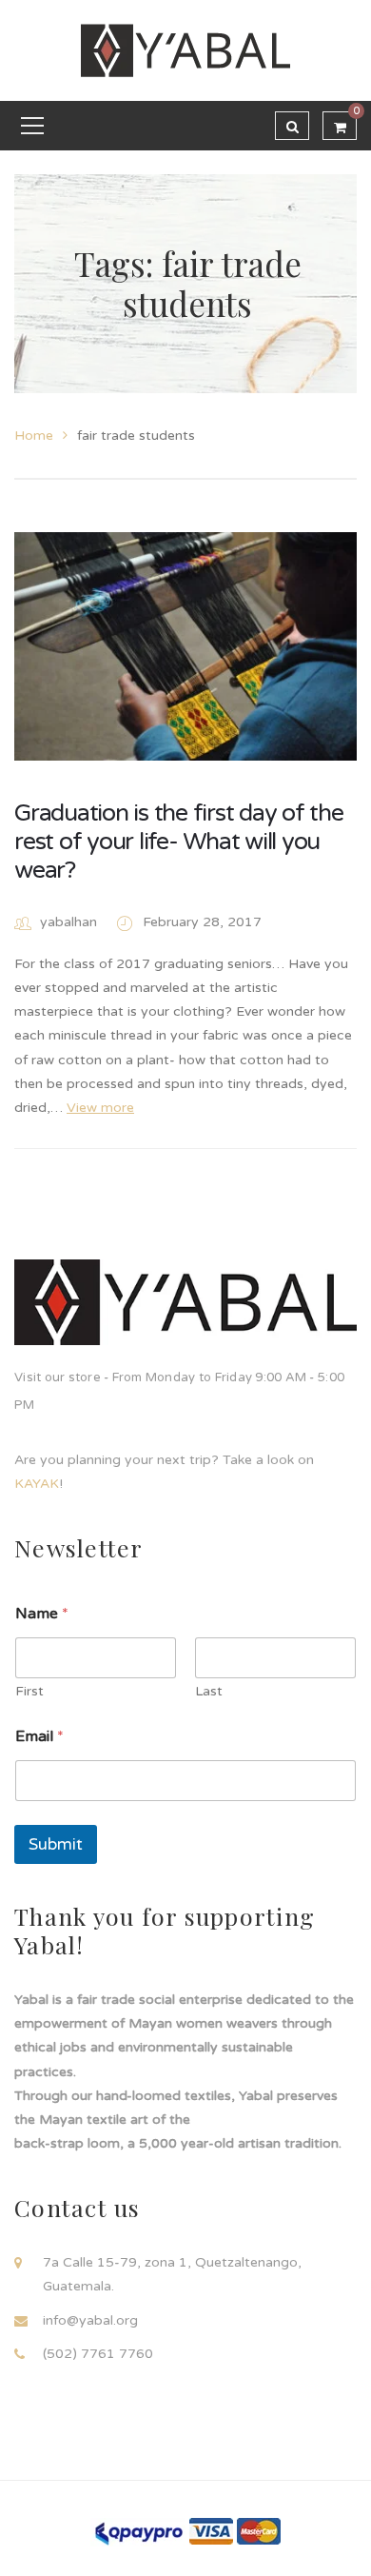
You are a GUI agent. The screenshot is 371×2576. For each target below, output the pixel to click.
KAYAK (37, 1484)
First (29, 1691)
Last (209, 1691)
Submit (56, 1844)
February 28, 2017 (202, 922)
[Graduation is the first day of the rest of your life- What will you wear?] (185, 646)
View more (100, 1108)
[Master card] (259, 2531)
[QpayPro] (138, 2532)
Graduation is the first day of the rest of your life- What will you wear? (179, 842)
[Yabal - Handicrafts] (185, 50)
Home (34, 436)
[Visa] (211, 2531)
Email (39, 1737)
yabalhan (68, 922)
